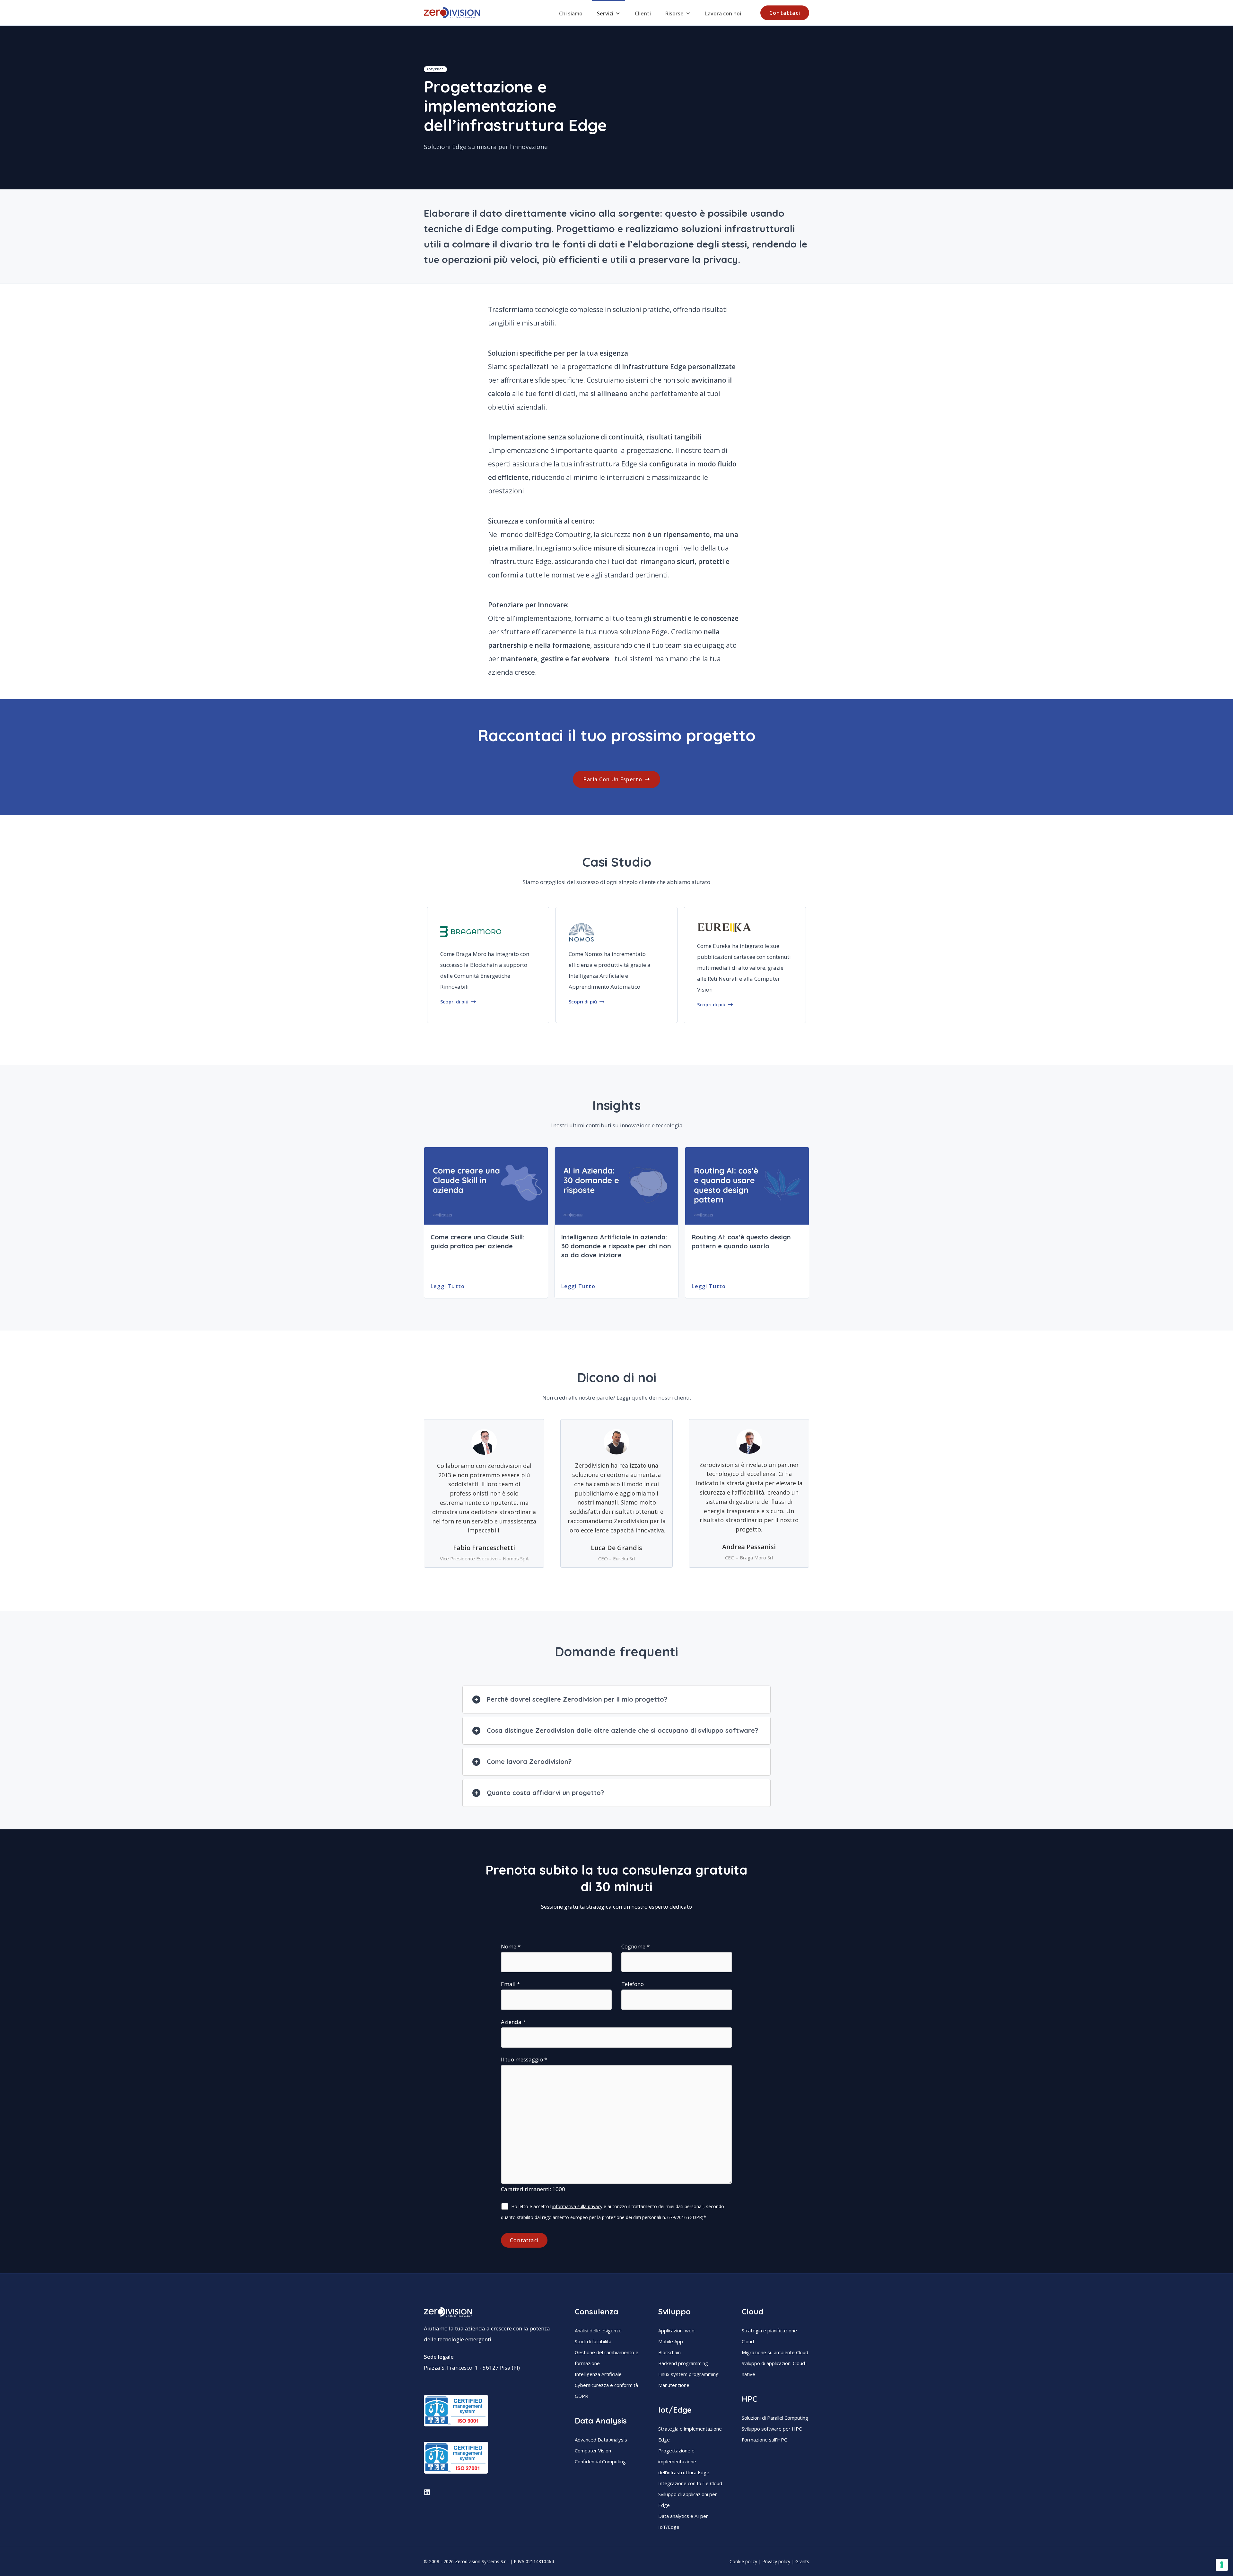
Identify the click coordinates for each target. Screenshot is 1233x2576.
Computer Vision (593, 2450)
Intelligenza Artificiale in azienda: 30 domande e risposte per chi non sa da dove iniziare (616, 1246)
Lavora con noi (723, 13)
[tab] (616, 1700)
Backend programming (683, 2363)
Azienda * (513, 2022)
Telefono (633, 1984)
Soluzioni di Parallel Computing (775, 2418)
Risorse (674, 13)
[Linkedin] (427, 2492)
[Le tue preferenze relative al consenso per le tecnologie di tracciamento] (1222, 2565)
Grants (802, 2561)
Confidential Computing (600, 2461)
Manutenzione (674, 2385)
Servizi (605, 13)
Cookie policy (743, 2561)
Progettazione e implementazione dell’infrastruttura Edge (684, 2461)
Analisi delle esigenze (598, 2330)
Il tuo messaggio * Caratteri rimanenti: (533, 2124)
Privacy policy (776, 2561)
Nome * (511, 1946)
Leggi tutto (448, 1286)
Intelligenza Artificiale (598, 2374)
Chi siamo (571, 13)
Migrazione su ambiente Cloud (775, 2352)
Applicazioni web (676, 2330)
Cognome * (635, 1946)
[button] (785, 13)
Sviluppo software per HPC (772, 2429)
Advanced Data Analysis (601, 2440)
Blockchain (669, 2352)
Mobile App (671, 2341)
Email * (510, 1984)
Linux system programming (688, 2374)
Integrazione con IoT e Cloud (690, 2483)
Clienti (643, 13)
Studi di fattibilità (593, 2341)
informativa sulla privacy (577, 2206)
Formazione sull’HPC (764, 2440)
